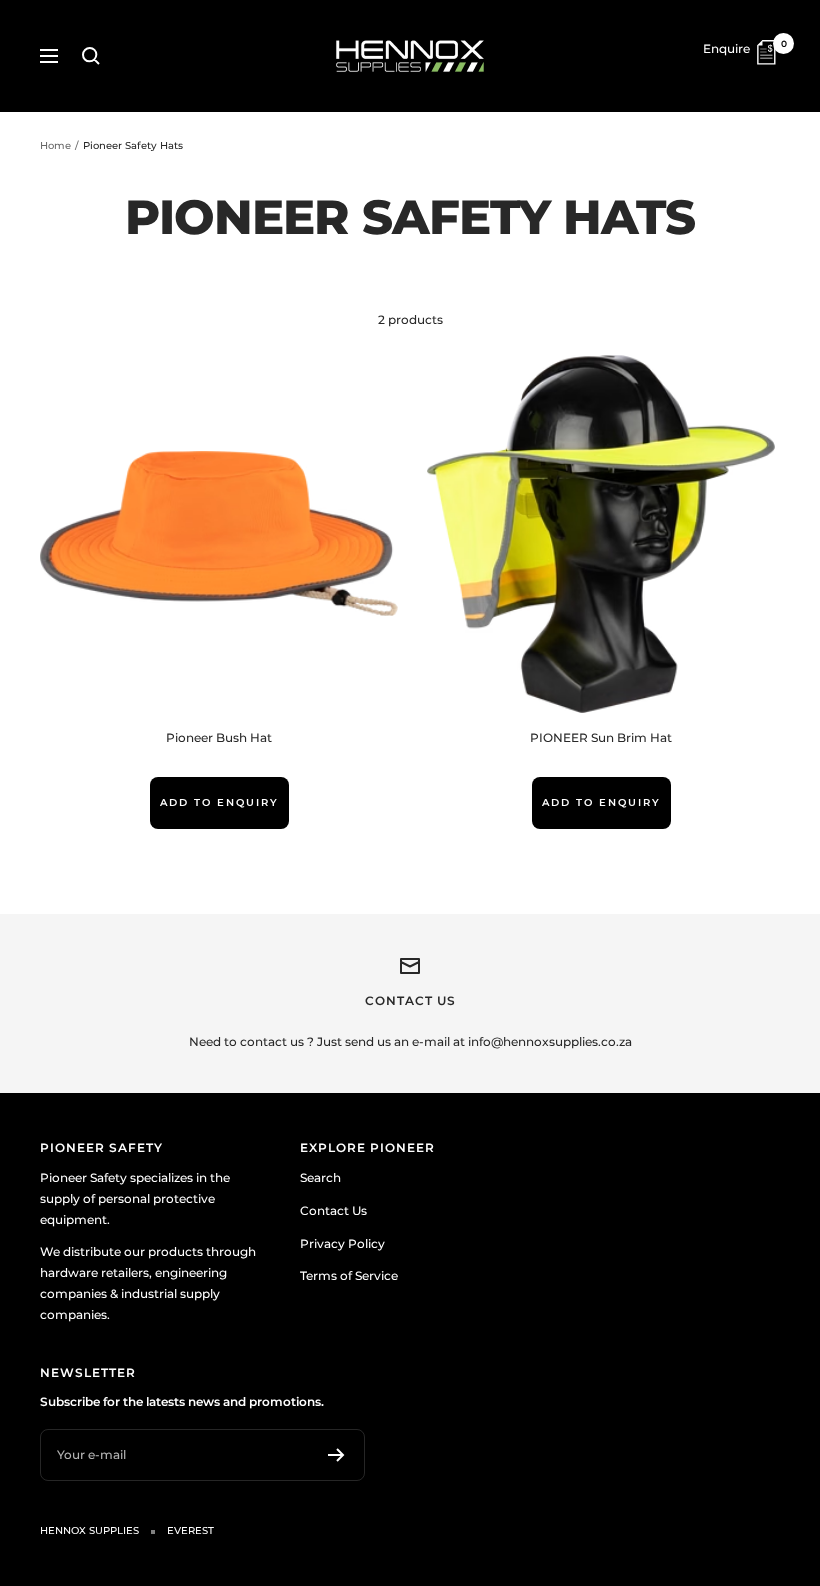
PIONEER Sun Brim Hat (601, 737)
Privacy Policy (342, 1243)
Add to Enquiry (219, 802)
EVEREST (190, 1530)
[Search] (91, 56)
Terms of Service (349, 1275)
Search (320, 1177)
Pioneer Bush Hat (219, 737)
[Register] (336, 1455)
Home (55, 145)
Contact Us (333, 1210)
